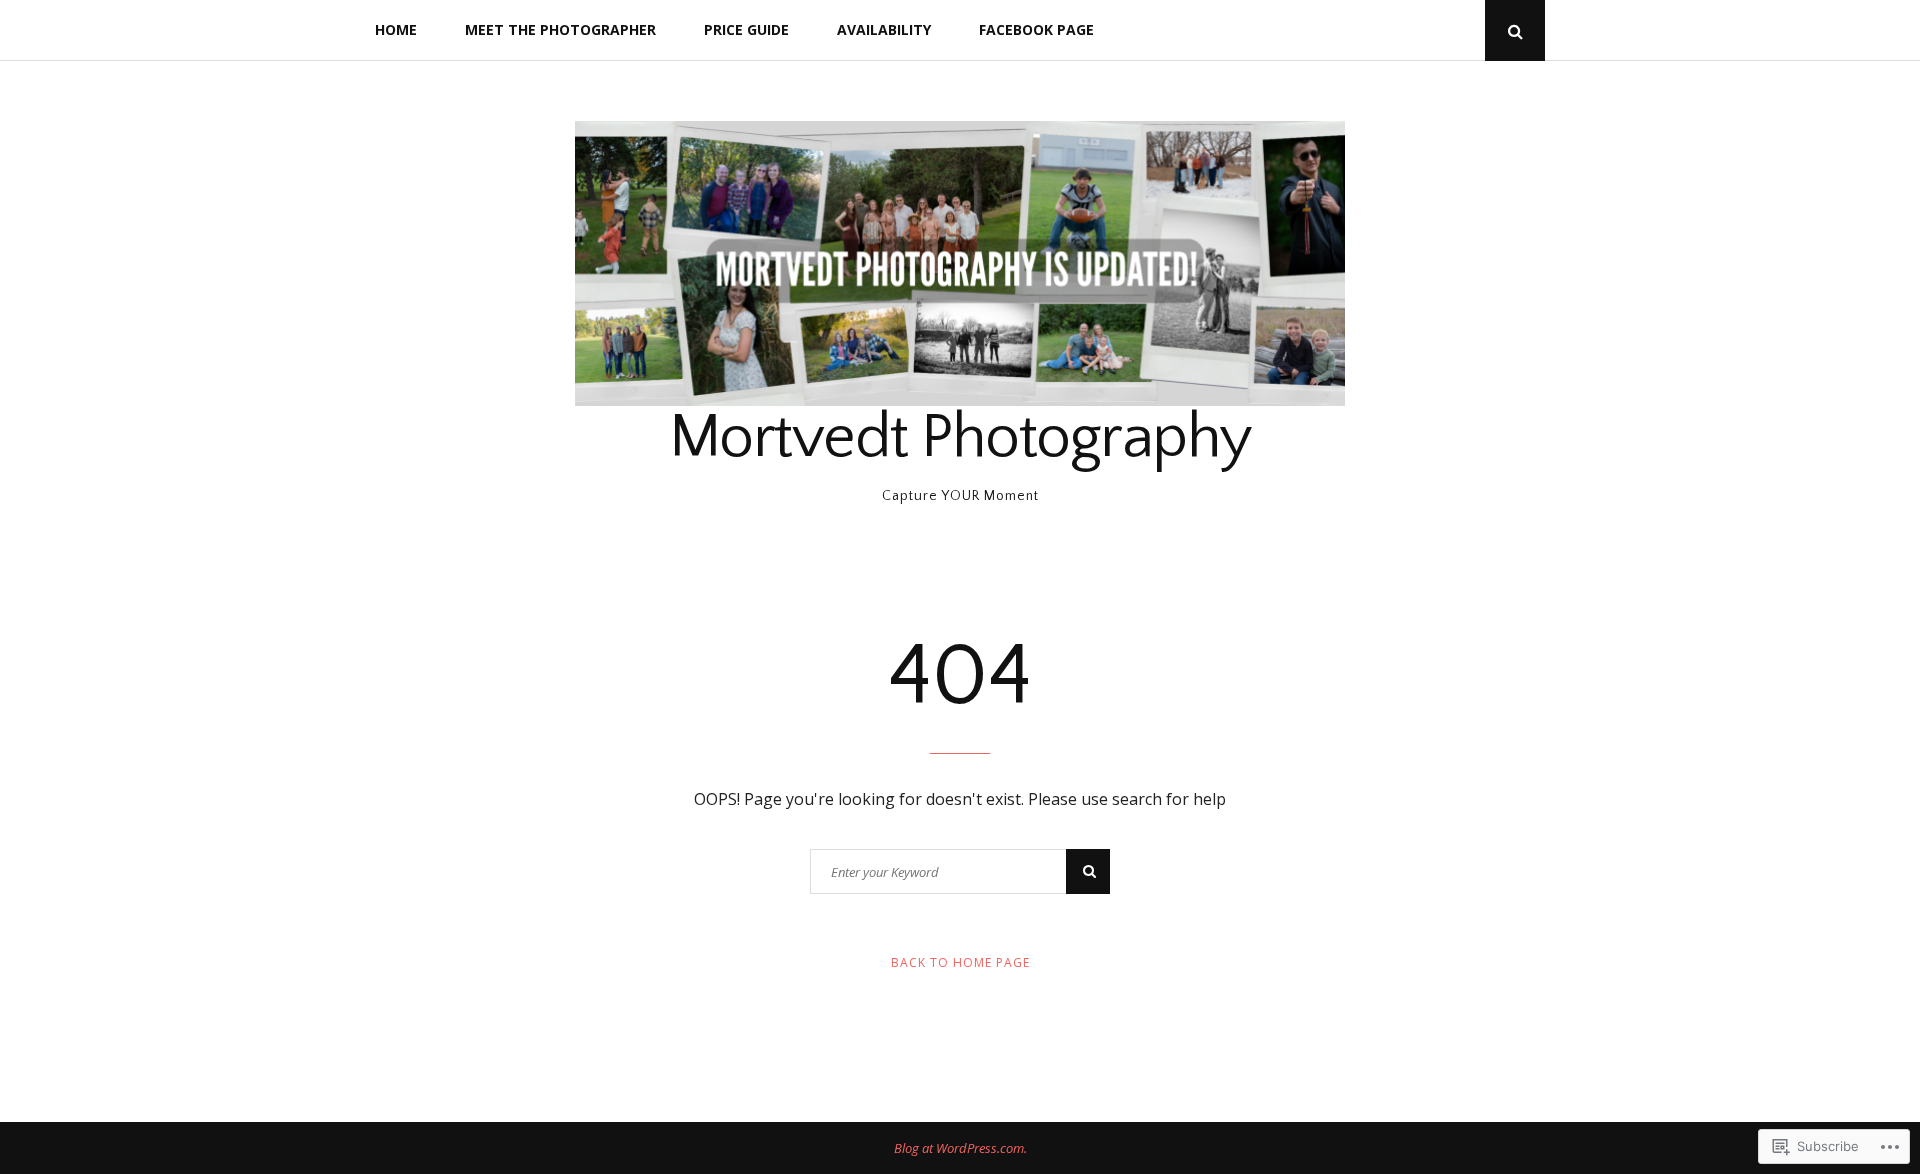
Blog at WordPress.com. (960, 1148)
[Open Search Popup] (1515, 30)
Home (396, 29)
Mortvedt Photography (960, 437)
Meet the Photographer (560, 29)
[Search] (1088, 871)
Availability (884, 29)
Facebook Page (1036, 29)
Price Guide (746, 29)
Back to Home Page (960, 962)
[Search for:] (960, 871)
